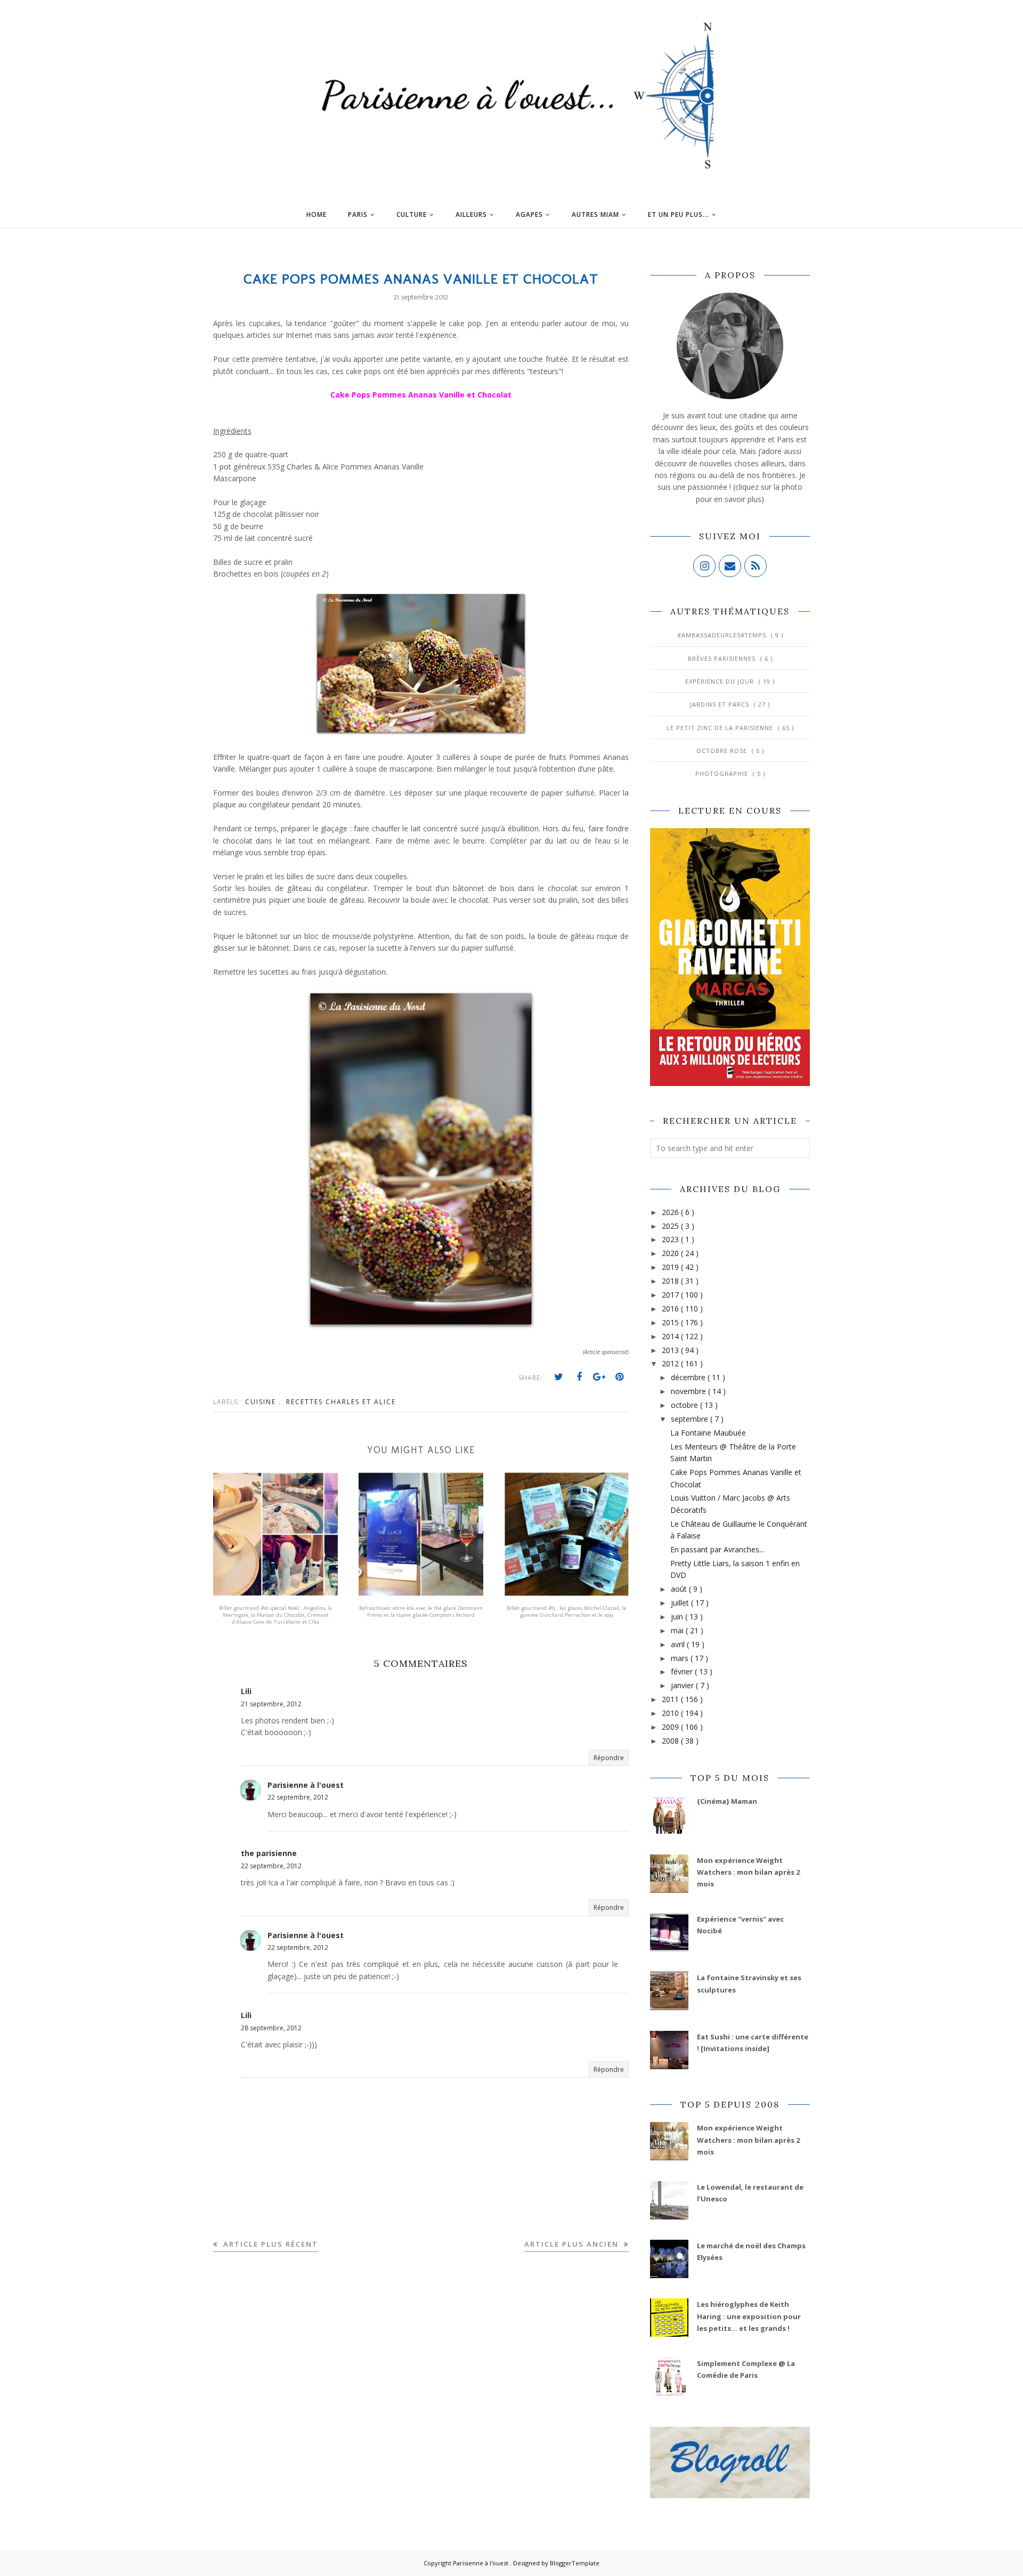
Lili (246, 1691)
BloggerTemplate (575, 2563)
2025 (671, 1226)
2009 (671, 1727)
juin (678, 1617)
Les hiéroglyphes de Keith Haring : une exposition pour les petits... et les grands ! (749, 2316)
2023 (671, 1239)
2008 (671, 1741)
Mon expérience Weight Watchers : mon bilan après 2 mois (748, 1872)
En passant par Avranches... (717, 1549)
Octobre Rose (723, 751)
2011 (671, 1699)
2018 (671, 1281)
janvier (683, 1685)
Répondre (609, 1758)
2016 (671, 1309)
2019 (671, 1267)
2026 (671, 1212)
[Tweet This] (559, 1377)
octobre (685, 1405)
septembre (691, 1419)
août (680, 1589)
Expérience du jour (721, 681)
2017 (671, 1295)
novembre (689, 1391)
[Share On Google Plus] (599, 1377)
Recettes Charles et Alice (341, 1402)
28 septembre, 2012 (271, 2028)
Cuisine (262, 1402)
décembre (689, 1377)
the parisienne (269, 1853)
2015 (671, 1322)
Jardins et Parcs (721, 704)
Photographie (723, 773)
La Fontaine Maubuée (708, 1433)
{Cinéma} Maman (727, 1801)
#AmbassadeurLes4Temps (723, 635)
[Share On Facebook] (579, 1377)
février (683, 1671)
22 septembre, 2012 (298, 1797)
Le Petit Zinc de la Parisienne (721, 728)
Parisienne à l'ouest (306, 1785)
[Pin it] (620, 1377)
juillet (681, 1603)
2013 (671, 1350)
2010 (671, 1713)
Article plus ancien (573, 2244)
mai (678, 1630)
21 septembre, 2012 (271, 1704)
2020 (671, 1253)
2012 (671, 1363)
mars (681, 1658)
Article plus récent (269, 2244)
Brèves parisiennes (723, 658)
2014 (671, 1336)
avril (679, 1644)
